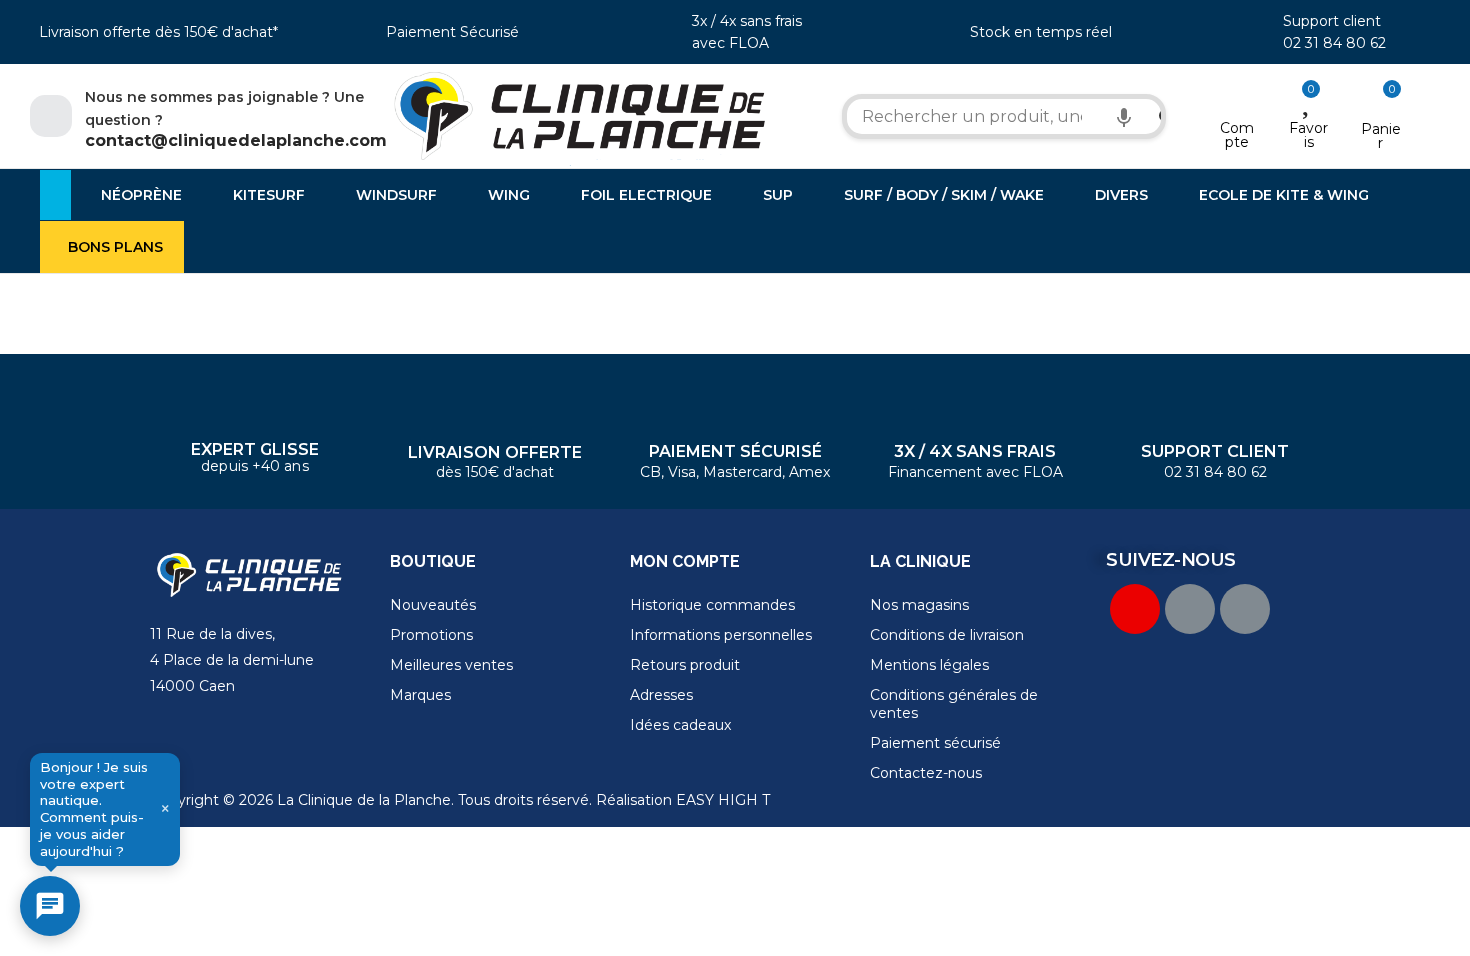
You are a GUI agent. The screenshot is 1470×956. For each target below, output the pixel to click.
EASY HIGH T (723, 800)
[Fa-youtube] (1135, 609)
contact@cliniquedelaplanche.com (236, 140)
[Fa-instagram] (1245, 609)
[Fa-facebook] (1190, 609)
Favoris (1308, 135)
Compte (1237, 135)
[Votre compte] (1237, 102)
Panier (1381, 136)
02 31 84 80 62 (1334, 43)
